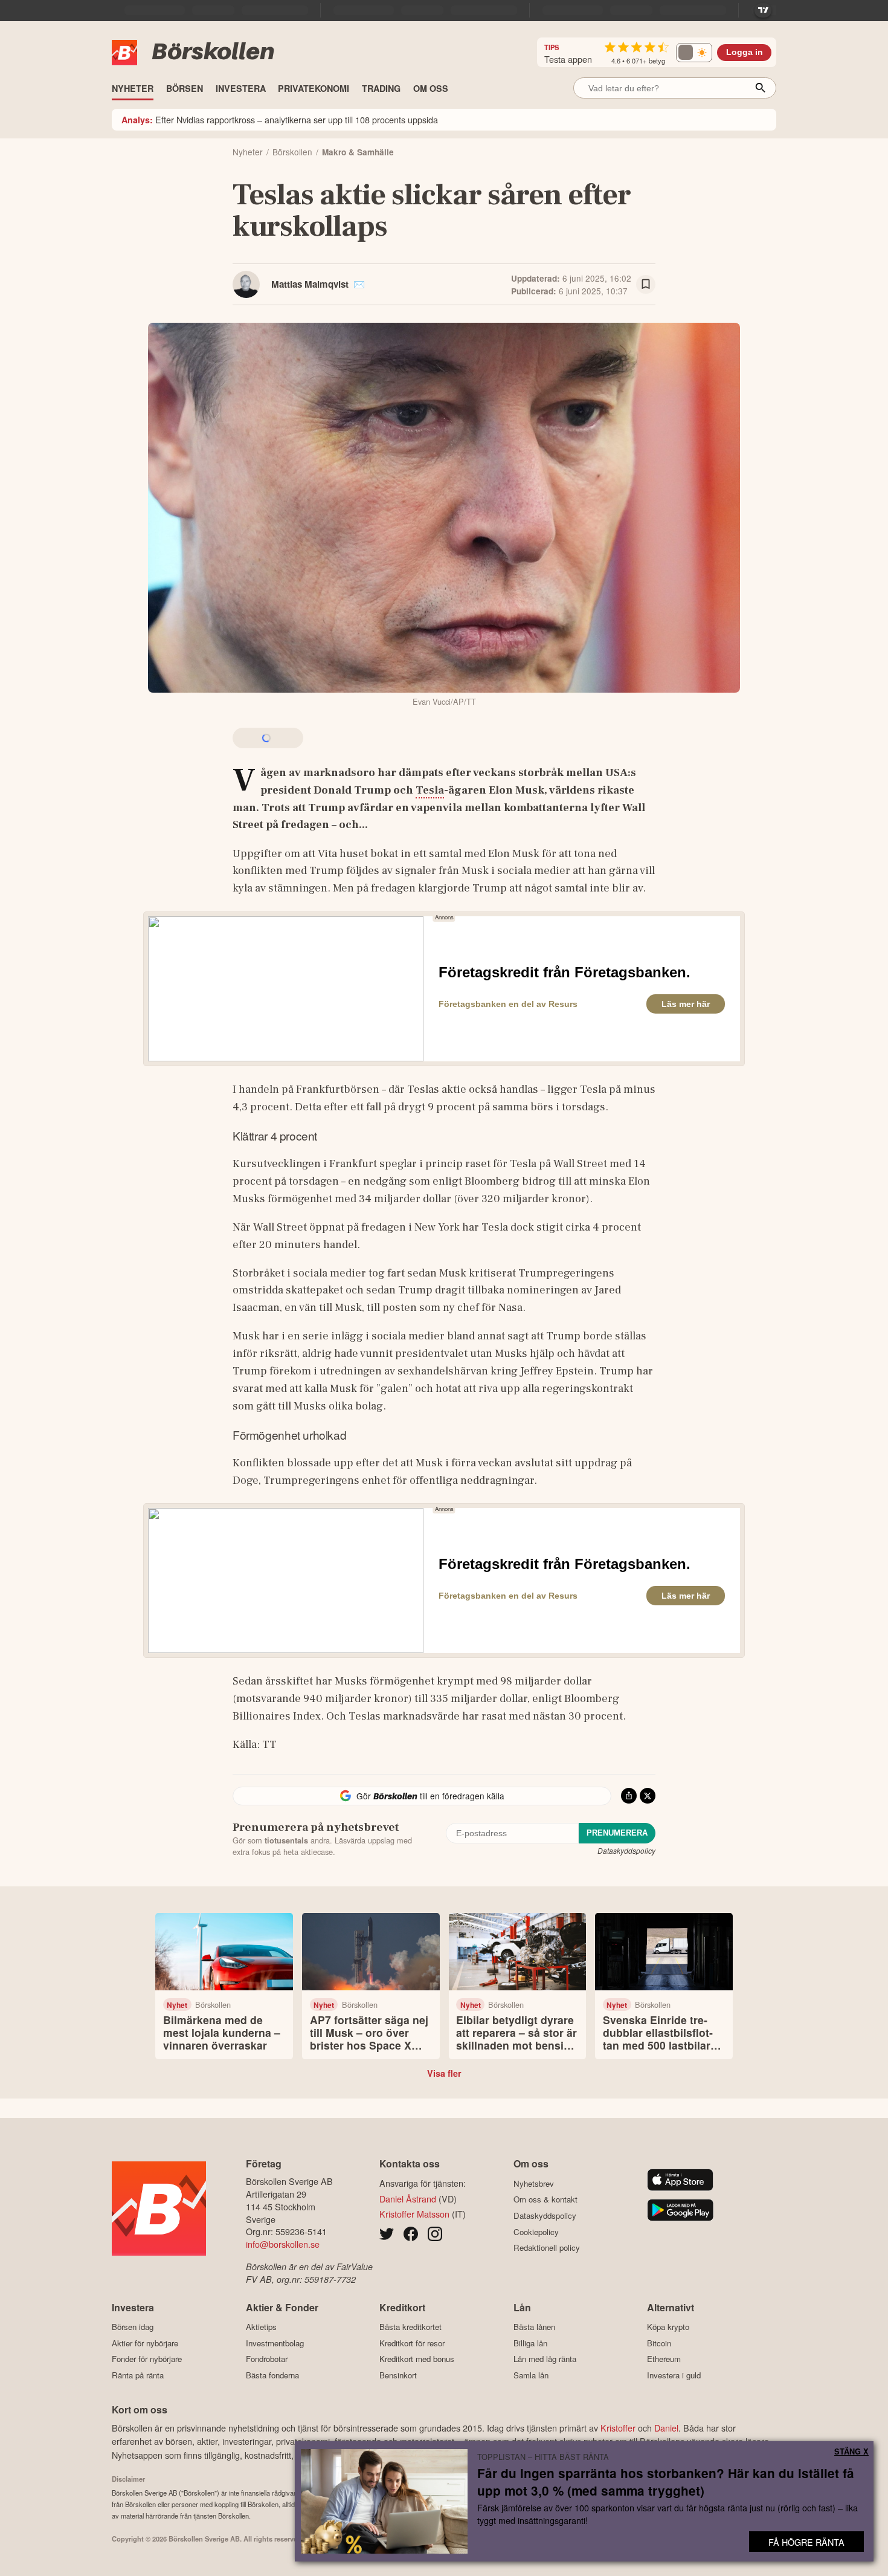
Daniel (666, 2428)
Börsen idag (133, 2327)
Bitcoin (659, 2343)
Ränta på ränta (138, 2375)
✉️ (359, 284)
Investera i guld (674, 2375)
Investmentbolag (275, 2343)
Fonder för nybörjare (147, 2359)
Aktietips (261, 2327)
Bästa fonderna (272, 2375)
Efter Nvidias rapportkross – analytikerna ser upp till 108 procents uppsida (280, 119)
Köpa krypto (668, 2327)
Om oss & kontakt (545, 2199)
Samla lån (531, 2375)
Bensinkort (398, 2375)
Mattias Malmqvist (310, 284)
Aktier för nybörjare (145, 2343)
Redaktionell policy (547, 2248)
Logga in (745, 52)
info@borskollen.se (283, 2244)
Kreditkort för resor (412, 2343)
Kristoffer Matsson (414, 2214)
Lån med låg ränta (545, 2359)
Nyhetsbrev (534, 2183)
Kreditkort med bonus (417, 2359)
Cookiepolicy (536, 2232)
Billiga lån (530, 2343)
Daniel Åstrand (408, 2199)
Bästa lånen (534, 2327)
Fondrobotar (267, 2359)
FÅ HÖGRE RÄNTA (806, 2542)
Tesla (430, 790)
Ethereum (664, 2359)
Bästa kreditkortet (410, 2327)
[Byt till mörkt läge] (694, 53)
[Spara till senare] (646, 285)
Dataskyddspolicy (626, 1850)
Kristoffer (618, 2428)
